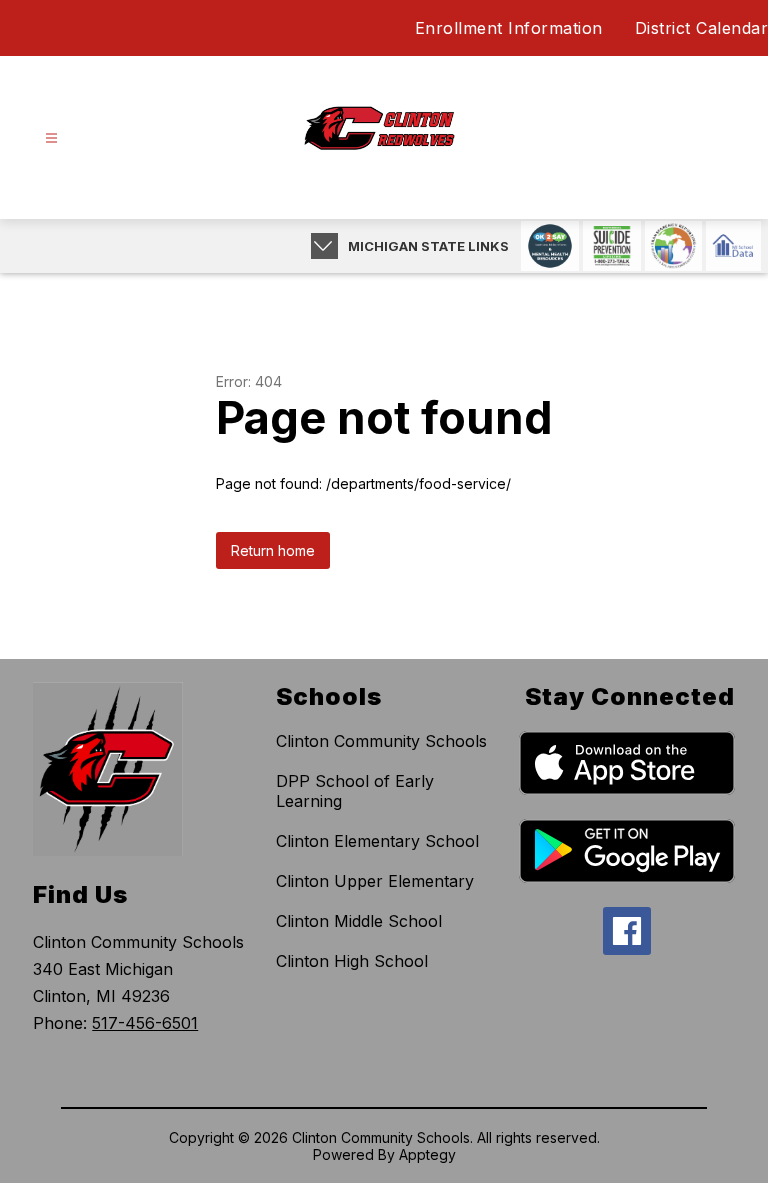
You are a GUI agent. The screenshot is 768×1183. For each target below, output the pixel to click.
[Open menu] (51, 138)
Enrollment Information (509, 28)
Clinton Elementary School (377, 841)
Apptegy (427, 1154)
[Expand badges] (324, 246)
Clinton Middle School (359, 921)
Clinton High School (352, 961)
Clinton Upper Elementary (375, 881)
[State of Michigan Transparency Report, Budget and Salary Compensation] (673, 246)
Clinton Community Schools (381, 741)
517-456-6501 (145, 1023)
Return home (273, 550)
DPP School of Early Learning (355, 791)
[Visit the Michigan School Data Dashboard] (733, 246)
